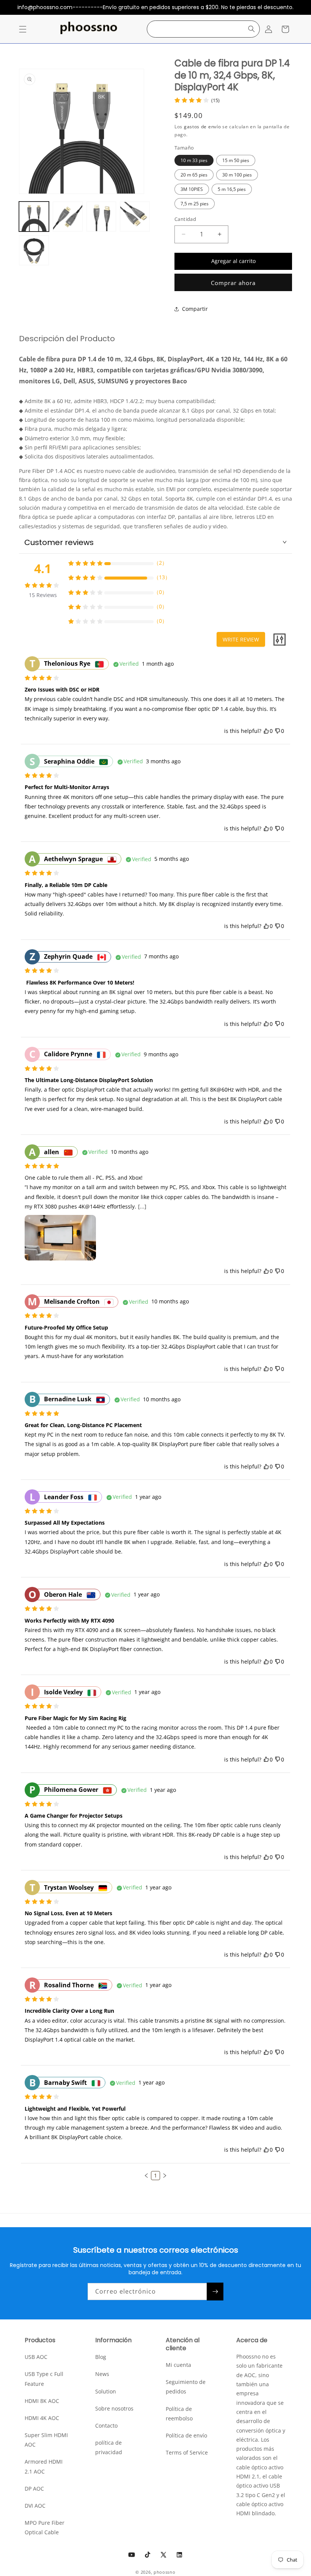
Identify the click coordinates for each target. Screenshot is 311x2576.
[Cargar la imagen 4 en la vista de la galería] (135, 217)
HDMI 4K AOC (42, 2418)
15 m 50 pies (236, 160)
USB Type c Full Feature (44, 2379)
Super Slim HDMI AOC (46, 2440)
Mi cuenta (178, 2365)
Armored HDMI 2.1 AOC (44, 2466)
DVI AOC (35, 2506)
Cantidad (185, 219)
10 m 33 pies (194, 160)
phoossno (165, 2572)
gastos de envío (203, 127)
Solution (106, 2391)
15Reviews (43, 595)
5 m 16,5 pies (232, 189)
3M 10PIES (192, 189)
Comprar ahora (233, 283)
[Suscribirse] (215, 2292)
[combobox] (203, 29)
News (102, 2374)
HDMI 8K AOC (42, 2401)
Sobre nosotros (114, 2408)
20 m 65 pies (194, 175)
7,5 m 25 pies (195, 204)
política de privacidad (109, 2447)
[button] (23, 29)
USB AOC (36, 2357)
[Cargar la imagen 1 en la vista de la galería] (34, 217)
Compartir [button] (195, 309)
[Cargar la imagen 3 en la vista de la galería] (101, 217)
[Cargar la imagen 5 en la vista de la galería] (34, 250)
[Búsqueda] (251, 29)
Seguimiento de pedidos (186, 2387)
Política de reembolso (179, 2414)
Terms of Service (187, 2452)
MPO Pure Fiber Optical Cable (45, 2527)
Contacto (106, 2426)
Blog (101, 2357)
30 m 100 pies (237, 175)
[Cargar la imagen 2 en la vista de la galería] (68, 217)
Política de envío (186, 2435)
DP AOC (34, 2489)
